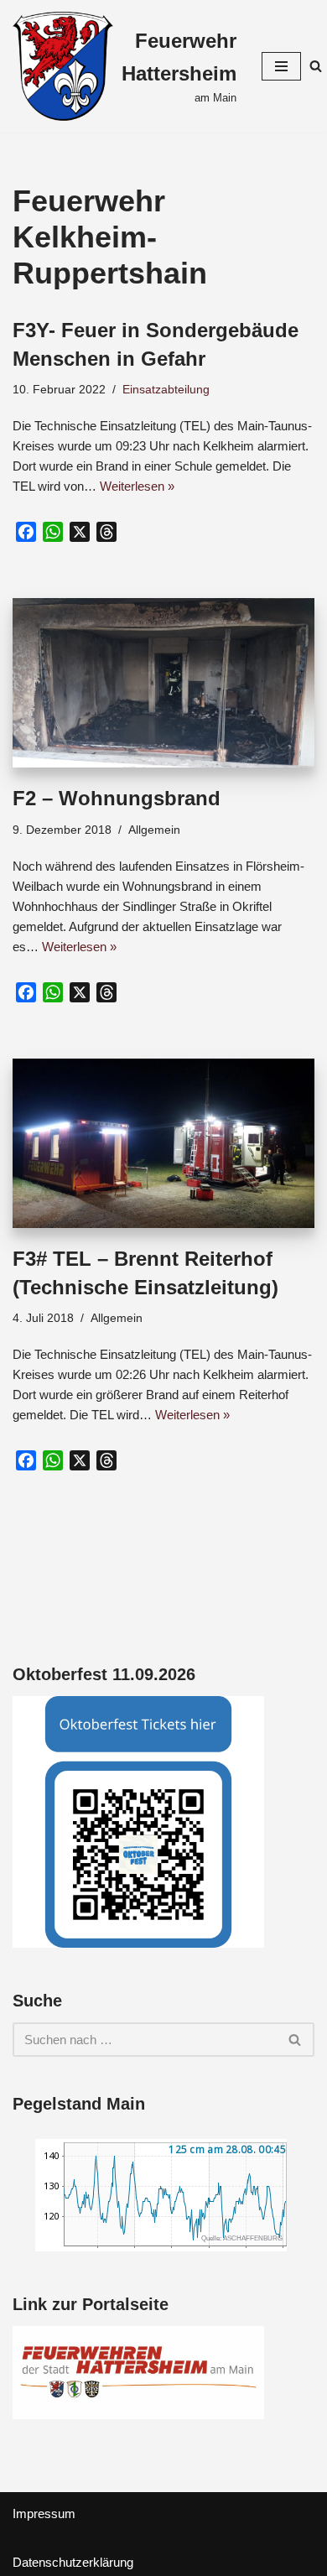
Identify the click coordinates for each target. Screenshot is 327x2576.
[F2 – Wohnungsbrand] (163, 683)
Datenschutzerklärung (73, 2562)
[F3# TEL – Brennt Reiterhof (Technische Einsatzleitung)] (163, 1144)
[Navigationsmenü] (281, 66)
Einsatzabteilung (166, 390)
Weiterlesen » (137, 486)
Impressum (44, 2514)
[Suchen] (316, 66)
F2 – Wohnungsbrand (117, 798)
